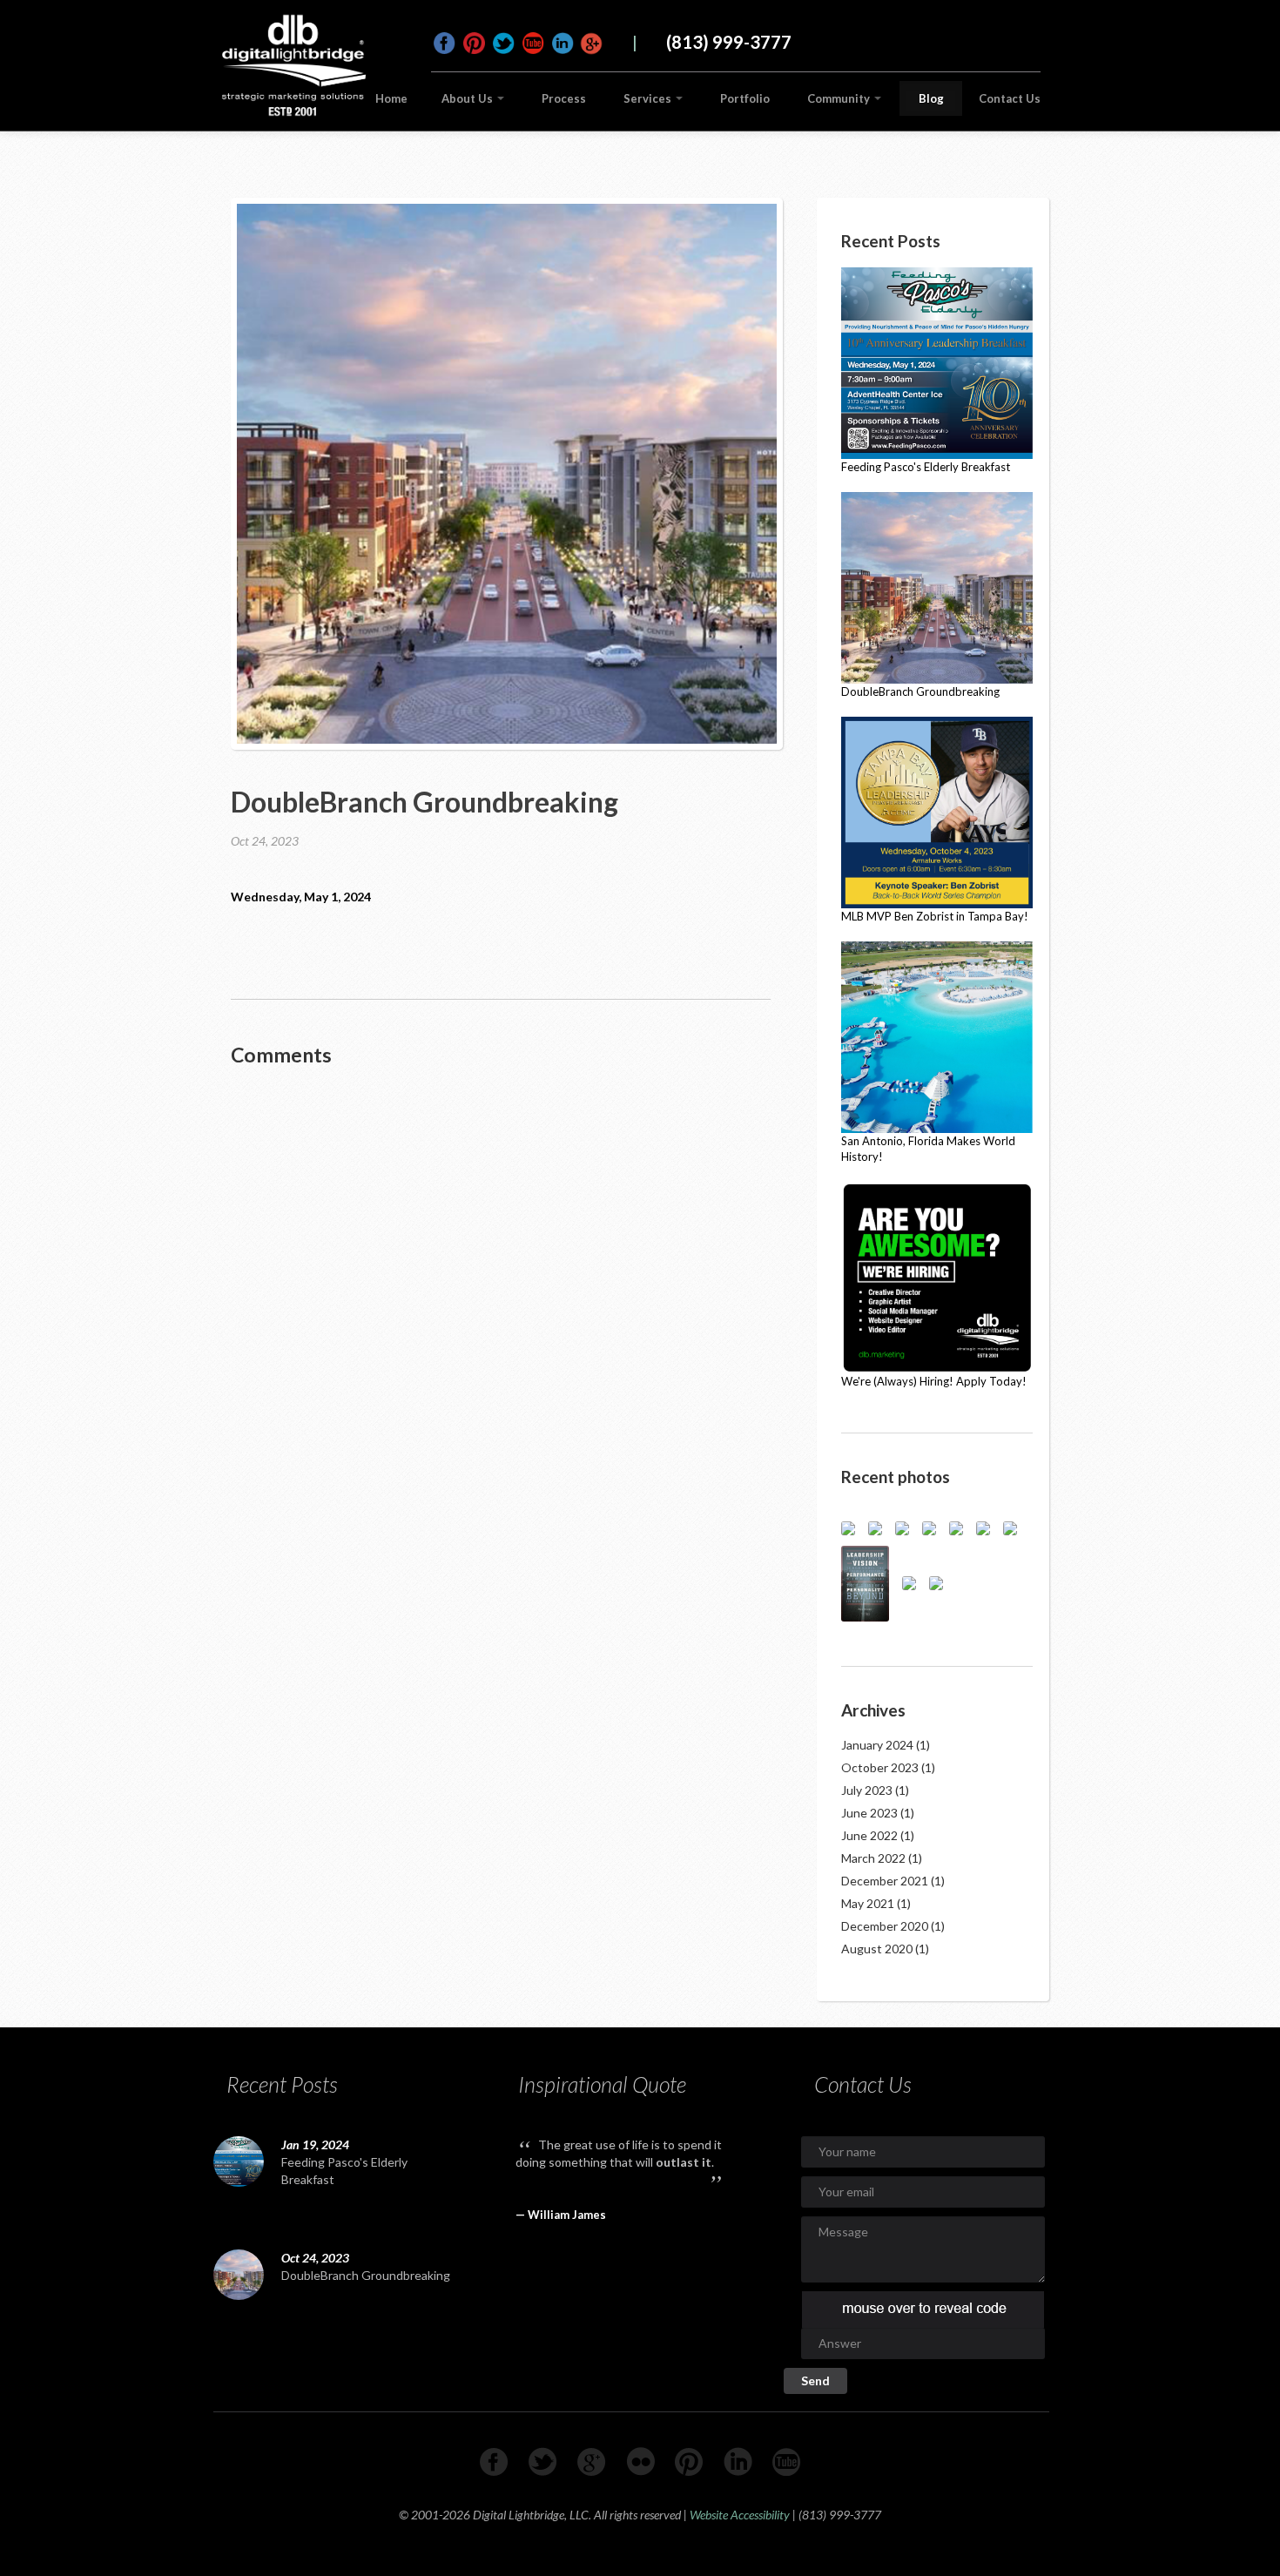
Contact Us (1010, 98)
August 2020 (877, 1949)
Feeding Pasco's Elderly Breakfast (344, 2171)
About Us (468, 98)
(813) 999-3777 (729, 42)
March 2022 (873, 1858)
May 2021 (868, 1903)
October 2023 (880, 1767)
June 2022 (869, 1835)
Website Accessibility (740, 2515)
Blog (931, 98)
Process (564, 98)
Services (649, 98)
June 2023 (869, 1813)
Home (391, 98)
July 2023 (867, 1790)
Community (840, 98)
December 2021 (885, 1881)
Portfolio (745, 98)
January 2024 (877, 1745)
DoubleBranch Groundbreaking (366, 2275)
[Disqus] (501, 1303)
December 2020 (885, 1926)
